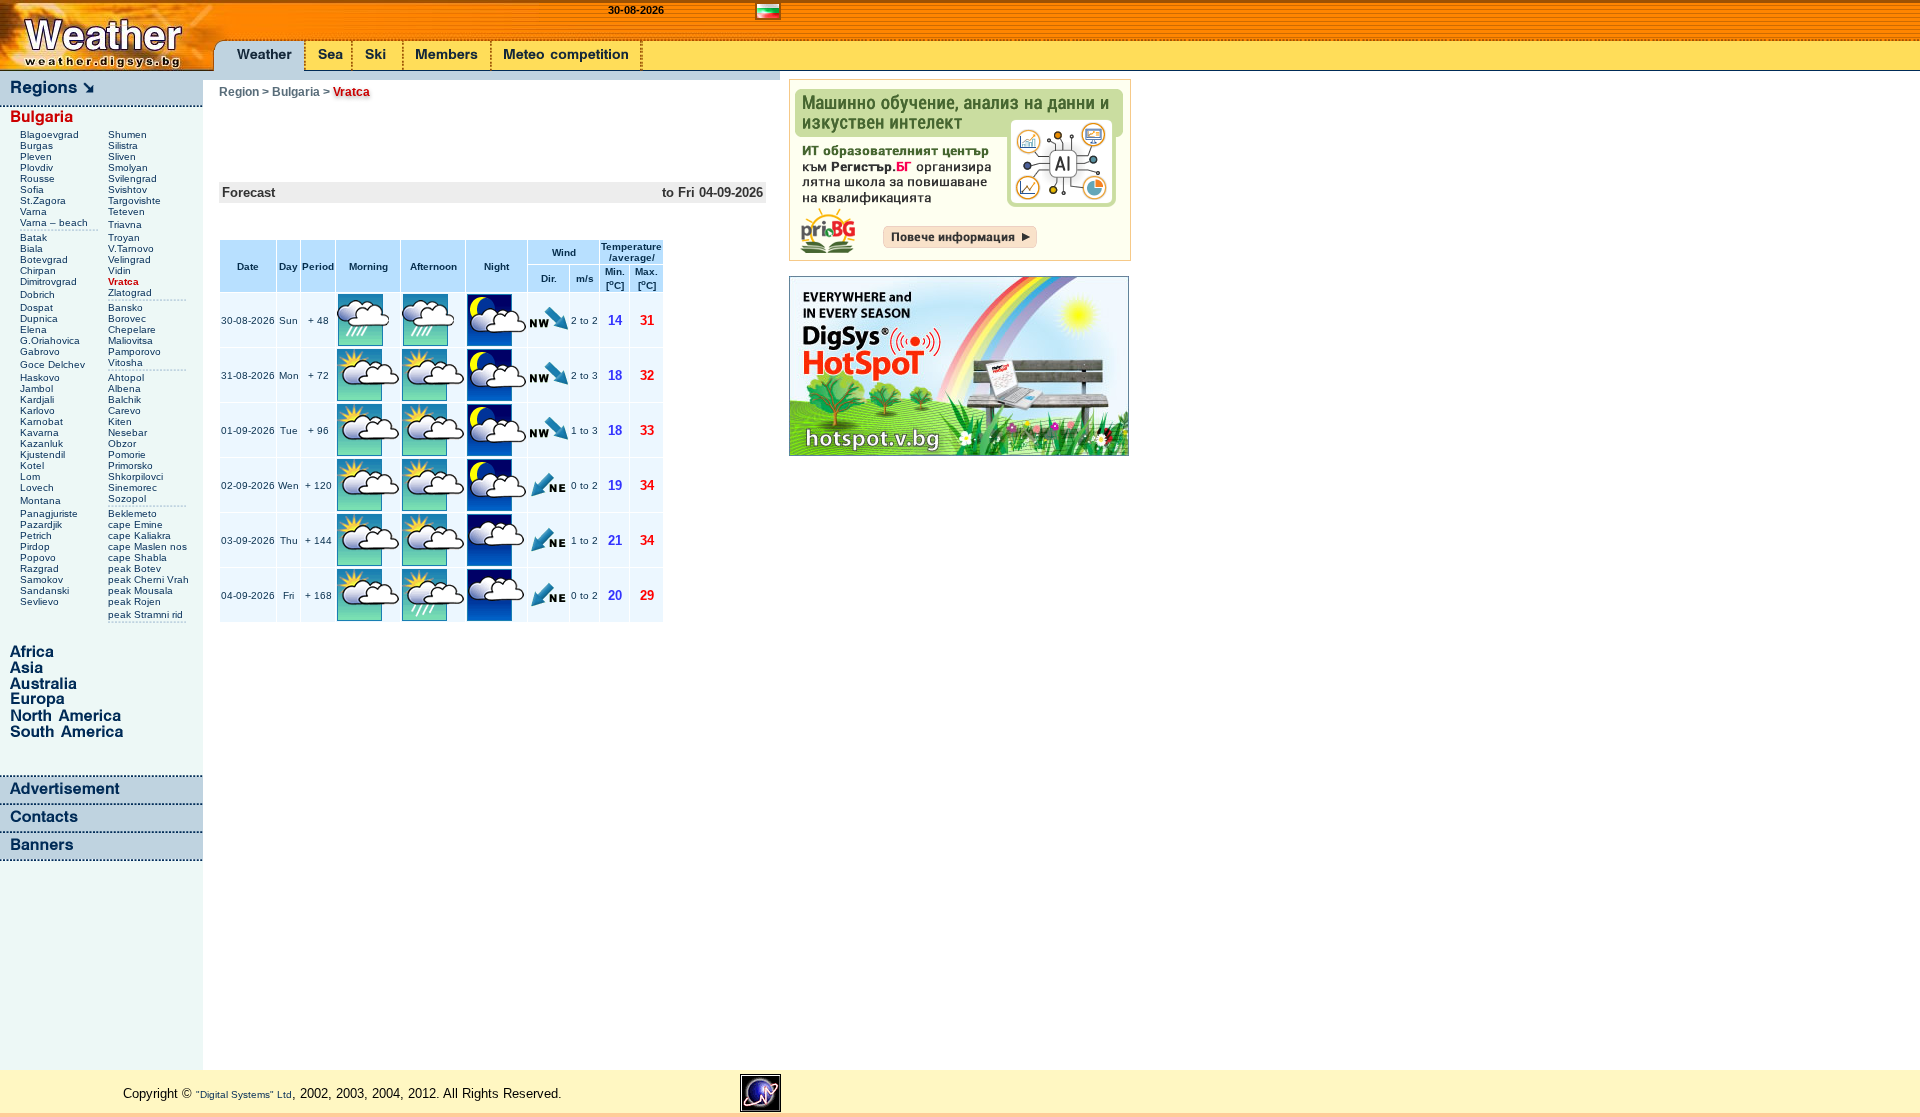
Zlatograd (131, 292)
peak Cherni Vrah (150, 579)
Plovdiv (38, 167)
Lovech (38, 487)
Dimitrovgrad (50, 281)
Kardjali (38, 399)
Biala (33, 248)
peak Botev (136, 568)
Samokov (43, 579)
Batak (35, 237)
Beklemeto (134, 513)
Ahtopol (127, 377)
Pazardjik (42, 524)
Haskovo (41, 377)
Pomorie (128, 454)
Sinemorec (134, 487)
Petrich (37, 535)
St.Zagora (44, 200)
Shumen (129, 134)
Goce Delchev (54, 364)
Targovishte (136, 200)
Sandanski (46, 590)
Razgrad (41, 568)
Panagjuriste (50, 513)
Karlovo (39, 410)
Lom (31, 476)
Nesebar (129, 432)
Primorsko (132, 465)
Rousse (39, 178)
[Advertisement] (453, 134)
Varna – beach (55, 222)
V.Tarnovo (132, 248)
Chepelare (133, 329)
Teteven (128, 211)
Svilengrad (134, 178)
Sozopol (128, 498)
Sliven (123, 156)
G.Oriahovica (51, 340)
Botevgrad (45, 259)
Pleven (37, 156)
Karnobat (43, 421)
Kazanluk (43, 443)
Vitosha (127, 362)
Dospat (38, 307)
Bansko (127, 307)
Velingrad (131, 259)
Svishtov (129, 189)
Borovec (128, 318)
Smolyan (129, 167)
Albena (126, 388)
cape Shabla (139, 557)
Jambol (38, 388)
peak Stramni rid (147, 614)
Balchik (126, 399)
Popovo (39, 557)
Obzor (123, 443)
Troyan (125, 237)
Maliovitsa (132, 340)
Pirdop (36, 546)
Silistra (124, 145)
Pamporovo (136, 351)
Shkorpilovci (137, 476)
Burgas (38, 145)
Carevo (126, 410)
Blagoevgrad (51, 134)
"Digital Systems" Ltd (244, 1094)
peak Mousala (142, 590)
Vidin (121, 270)
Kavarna (41, 432)
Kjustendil (44, 454)
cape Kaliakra (141, 535)
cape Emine (137, 524)
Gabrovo (41, 351)
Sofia (33, 189)
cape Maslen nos (149, 546)
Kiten (121, 421)
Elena (35, 329)
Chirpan (39, 270)
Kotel (33, 465)
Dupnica (40, 318)
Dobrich (39, 294)
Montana (42, 500)
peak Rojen (136, 601)
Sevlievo (41, 601)
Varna (35, 211)
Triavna (126, 224)
